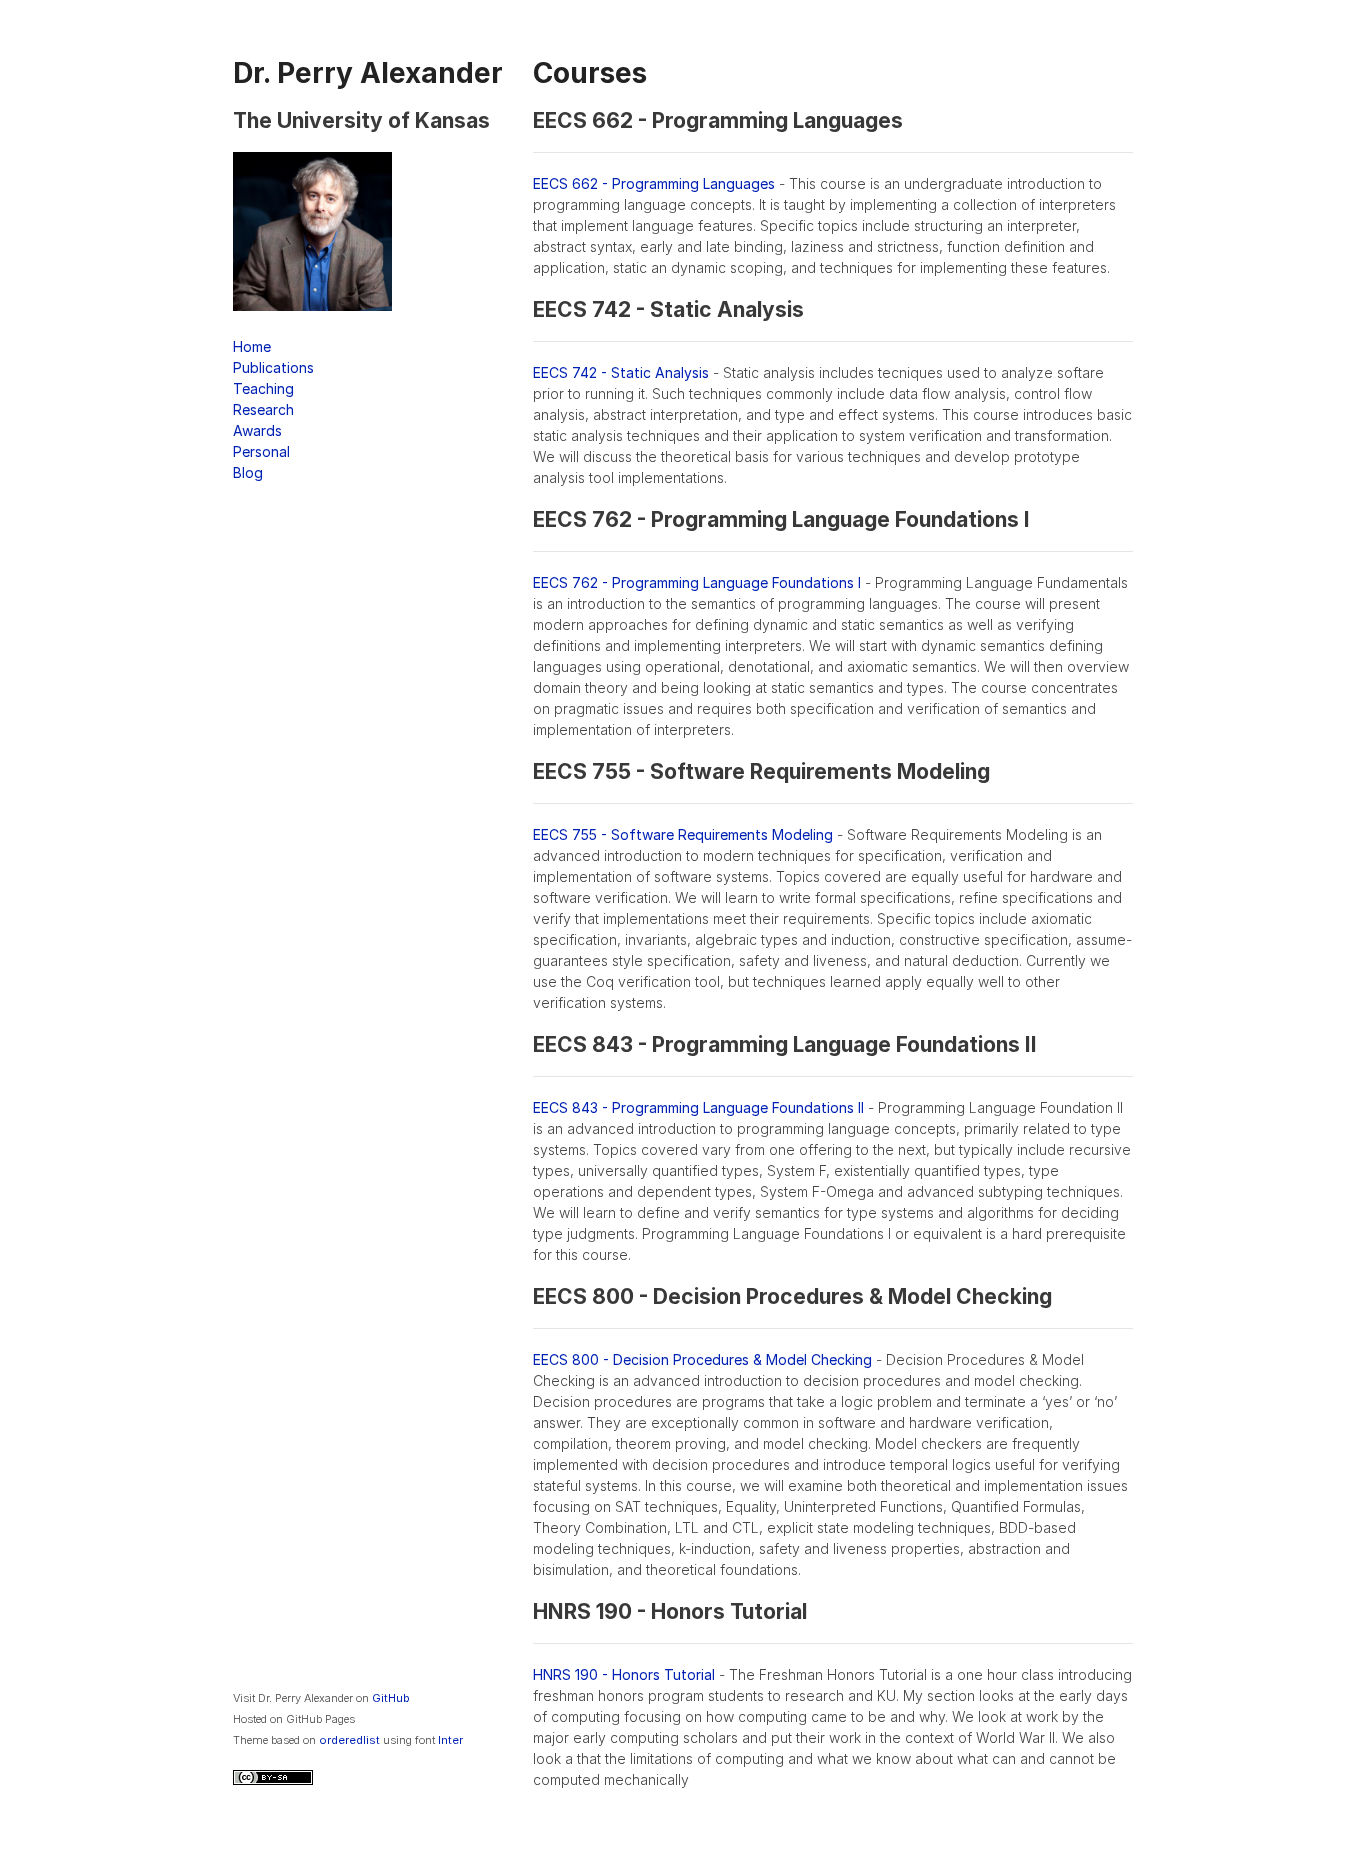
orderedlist (349, 1740)
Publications (273, 367)
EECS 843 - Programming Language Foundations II (698, 1107)
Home (252, 346)
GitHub (391, 1698)
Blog (248, 472)
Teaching (263, 388)
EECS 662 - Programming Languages (654, 183)
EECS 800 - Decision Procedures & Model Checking (702, 1359)
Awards (257, 430)
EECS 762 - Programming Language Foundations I (697, 582)
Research (263, 409)
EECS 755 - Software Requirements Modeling (683, 834)
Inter (450, 1740)
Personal (261, 451)
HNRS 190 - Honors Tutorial (624, 1674)
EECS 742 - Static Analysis (621, 372)
